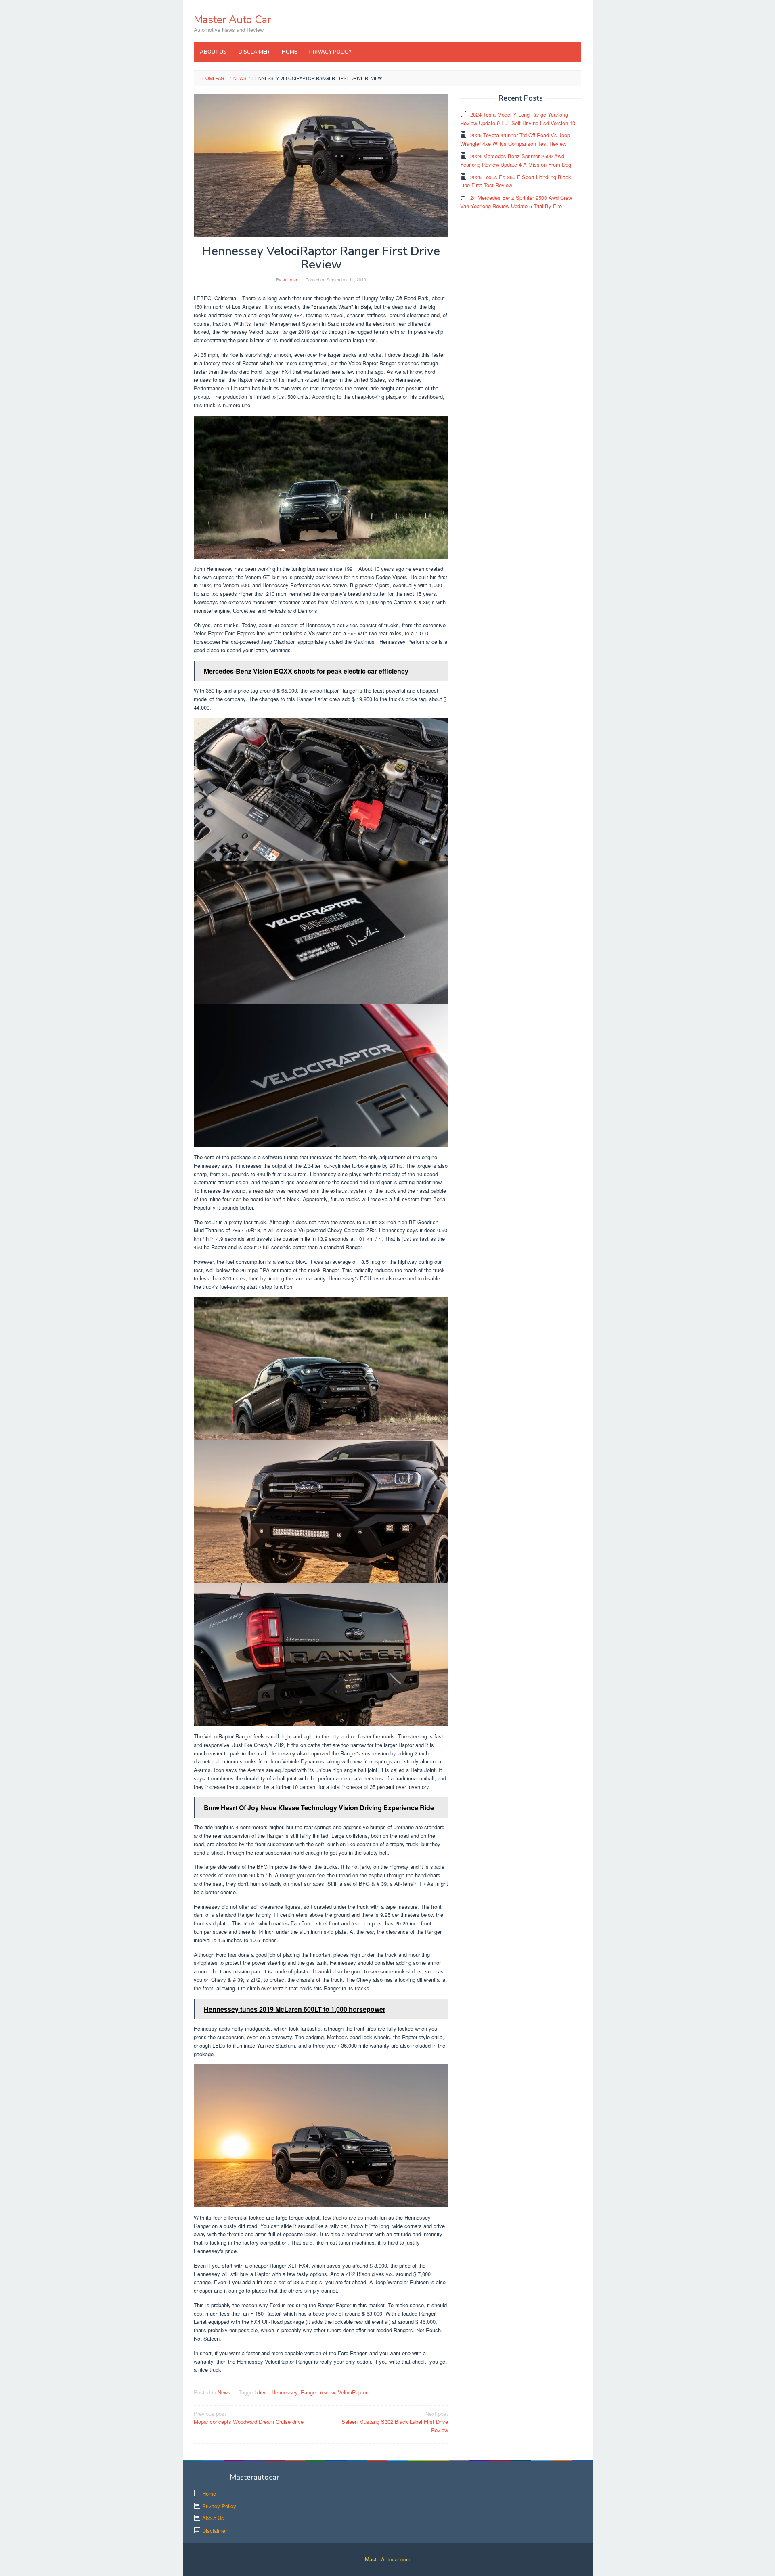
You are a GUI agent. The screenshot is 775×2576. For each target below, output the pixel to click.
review (327, 2392)
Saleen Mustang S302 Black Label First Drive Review (395, 2422)
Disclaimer (215, 2531)
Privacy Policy (219, 2506)
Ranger (309, 2392)
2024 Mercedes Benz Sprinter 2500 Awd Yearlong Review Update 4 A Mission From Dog (516, 160)
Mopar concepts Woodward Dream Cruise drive (249, 2418)
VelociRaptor (353, 2392)
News (224, 2392)
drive (263, 2392)
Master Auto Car (232, 20)
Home (209, 2493)
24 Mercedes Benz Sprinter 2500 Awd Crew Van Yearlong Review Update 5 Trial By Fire (516, 202)
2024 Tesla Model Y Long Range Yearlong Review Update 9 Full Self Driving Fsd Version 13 (518, 119)
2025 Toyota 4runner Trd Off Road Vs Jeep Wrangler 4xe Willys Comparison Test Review (515, 139)
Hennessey (285, 2392)
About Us (213, 2518)
